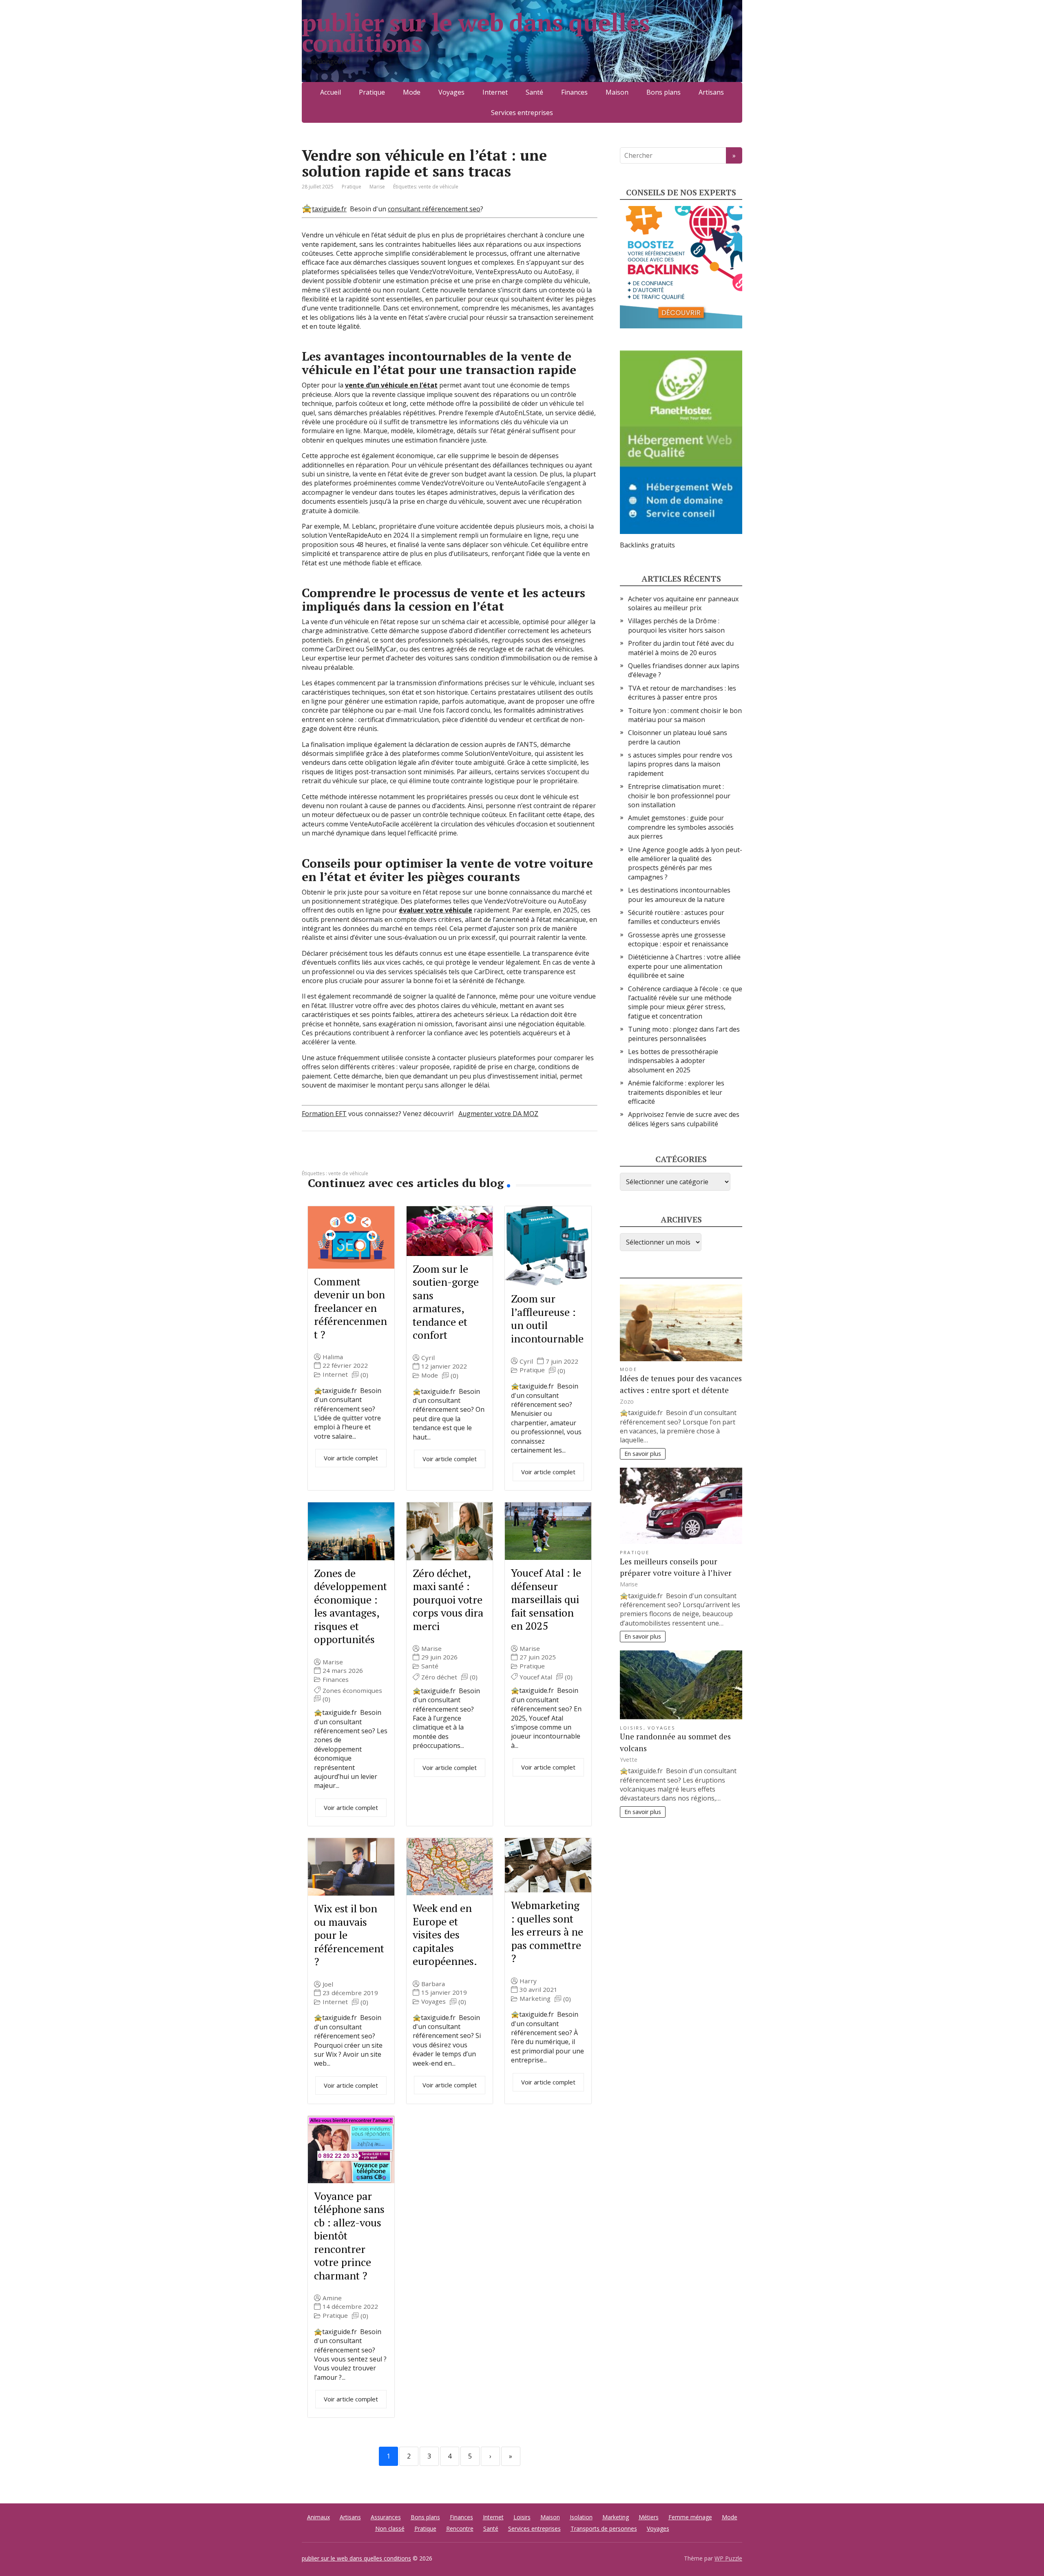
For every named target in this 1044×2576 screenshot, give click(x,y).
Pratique (372, 92)
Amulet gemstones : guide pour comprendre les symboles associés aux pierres (681, 827)
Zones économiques (352, 1691)
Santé (534, 92)
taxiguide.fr (329, 209)
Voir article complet (351, 1458)
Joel (328, 1984)
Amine (332, 2298)
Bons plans (664, 92)
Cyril (428, 1358)
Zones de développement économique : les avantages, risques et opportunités (351, 1606)
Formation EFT (324, 1114)
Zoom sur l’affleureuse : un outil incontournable (547, 1318)
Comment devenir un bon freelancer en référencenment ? (351, 1308)
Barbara (433, 1984)
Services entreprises (522, 113)
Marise (333, 1662)
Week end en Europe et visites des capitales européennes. (445, 1934)
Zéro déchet (439, 1677)
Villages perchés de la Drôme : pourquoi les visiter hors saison (676, 625)
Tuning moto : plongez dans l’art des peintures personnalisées (684, 1034)
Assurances (386, 2517)
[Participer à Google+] (371, 1158)
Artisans (711, 92)
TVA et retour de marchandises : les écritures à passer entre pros (682, 693)
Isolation (581, 2517)
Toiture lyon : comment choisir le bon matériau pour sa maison (685, 715)
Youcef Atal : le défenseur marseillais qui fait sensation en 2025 (546, 1599)
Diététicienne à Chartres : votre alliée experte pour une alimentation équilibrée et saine (684, 966)
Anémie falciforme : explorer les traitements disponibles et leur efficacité (676, 1092)
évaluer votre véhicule (436, 910)
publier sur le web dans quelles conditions (476, 33)
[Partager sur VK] (330, 1158)
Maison (617, 92)
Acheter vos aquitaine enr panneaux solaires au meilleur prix (683, 603)
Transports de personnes (604, 2528)
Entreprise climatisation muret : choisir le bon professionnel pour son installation (679, 796)
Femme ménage (690, 2517)
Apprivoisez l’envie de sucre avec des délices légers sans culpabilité (684, 1119)
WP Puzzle (728, 2558)
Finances (574, 92)
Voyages (451, 92)
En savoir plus (643, 1454)
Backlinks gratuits (647, 545)
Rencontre (460, 2528)
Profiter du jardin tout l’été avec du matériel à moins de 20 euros (681, 648)
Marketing (535, 1999)
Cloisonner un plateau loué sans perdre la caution (678, 737)
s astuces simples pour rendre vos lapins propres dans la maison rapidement (680, 764)
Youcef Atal (536, 1677)
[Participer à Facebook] (310, 1158)
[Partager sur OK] (351, 1158)
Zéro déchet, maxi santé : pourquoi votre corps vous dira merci (448, 1599)
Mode (412, 92)
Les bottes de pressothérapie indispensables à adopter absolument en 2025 (673, 1061)
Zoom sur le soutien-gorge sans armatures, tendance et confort (446, 1302)
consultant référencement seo (434, 209)
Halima (333, 1357)
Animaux (319, 2517)
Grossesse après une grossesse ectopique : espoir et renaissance (678, 939)
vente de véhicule (438, 187)
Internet (495, 92)
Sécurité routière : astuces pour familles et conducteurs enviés (676, 917)
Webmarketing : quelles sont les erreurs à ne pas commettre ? (547, 1931)
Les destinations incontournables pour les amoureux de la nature (679, 895)
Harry (528, 1981)
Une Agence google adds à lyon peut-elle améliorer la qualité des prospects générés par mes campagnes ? (685, 863)
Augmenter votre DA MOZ (498, 1114)
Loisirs (632, 1728)
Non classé (390, 2528)
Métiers (649, 2517)
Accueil (331, 92)
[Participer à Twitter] (391, 1158)
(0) (364, 1375)
